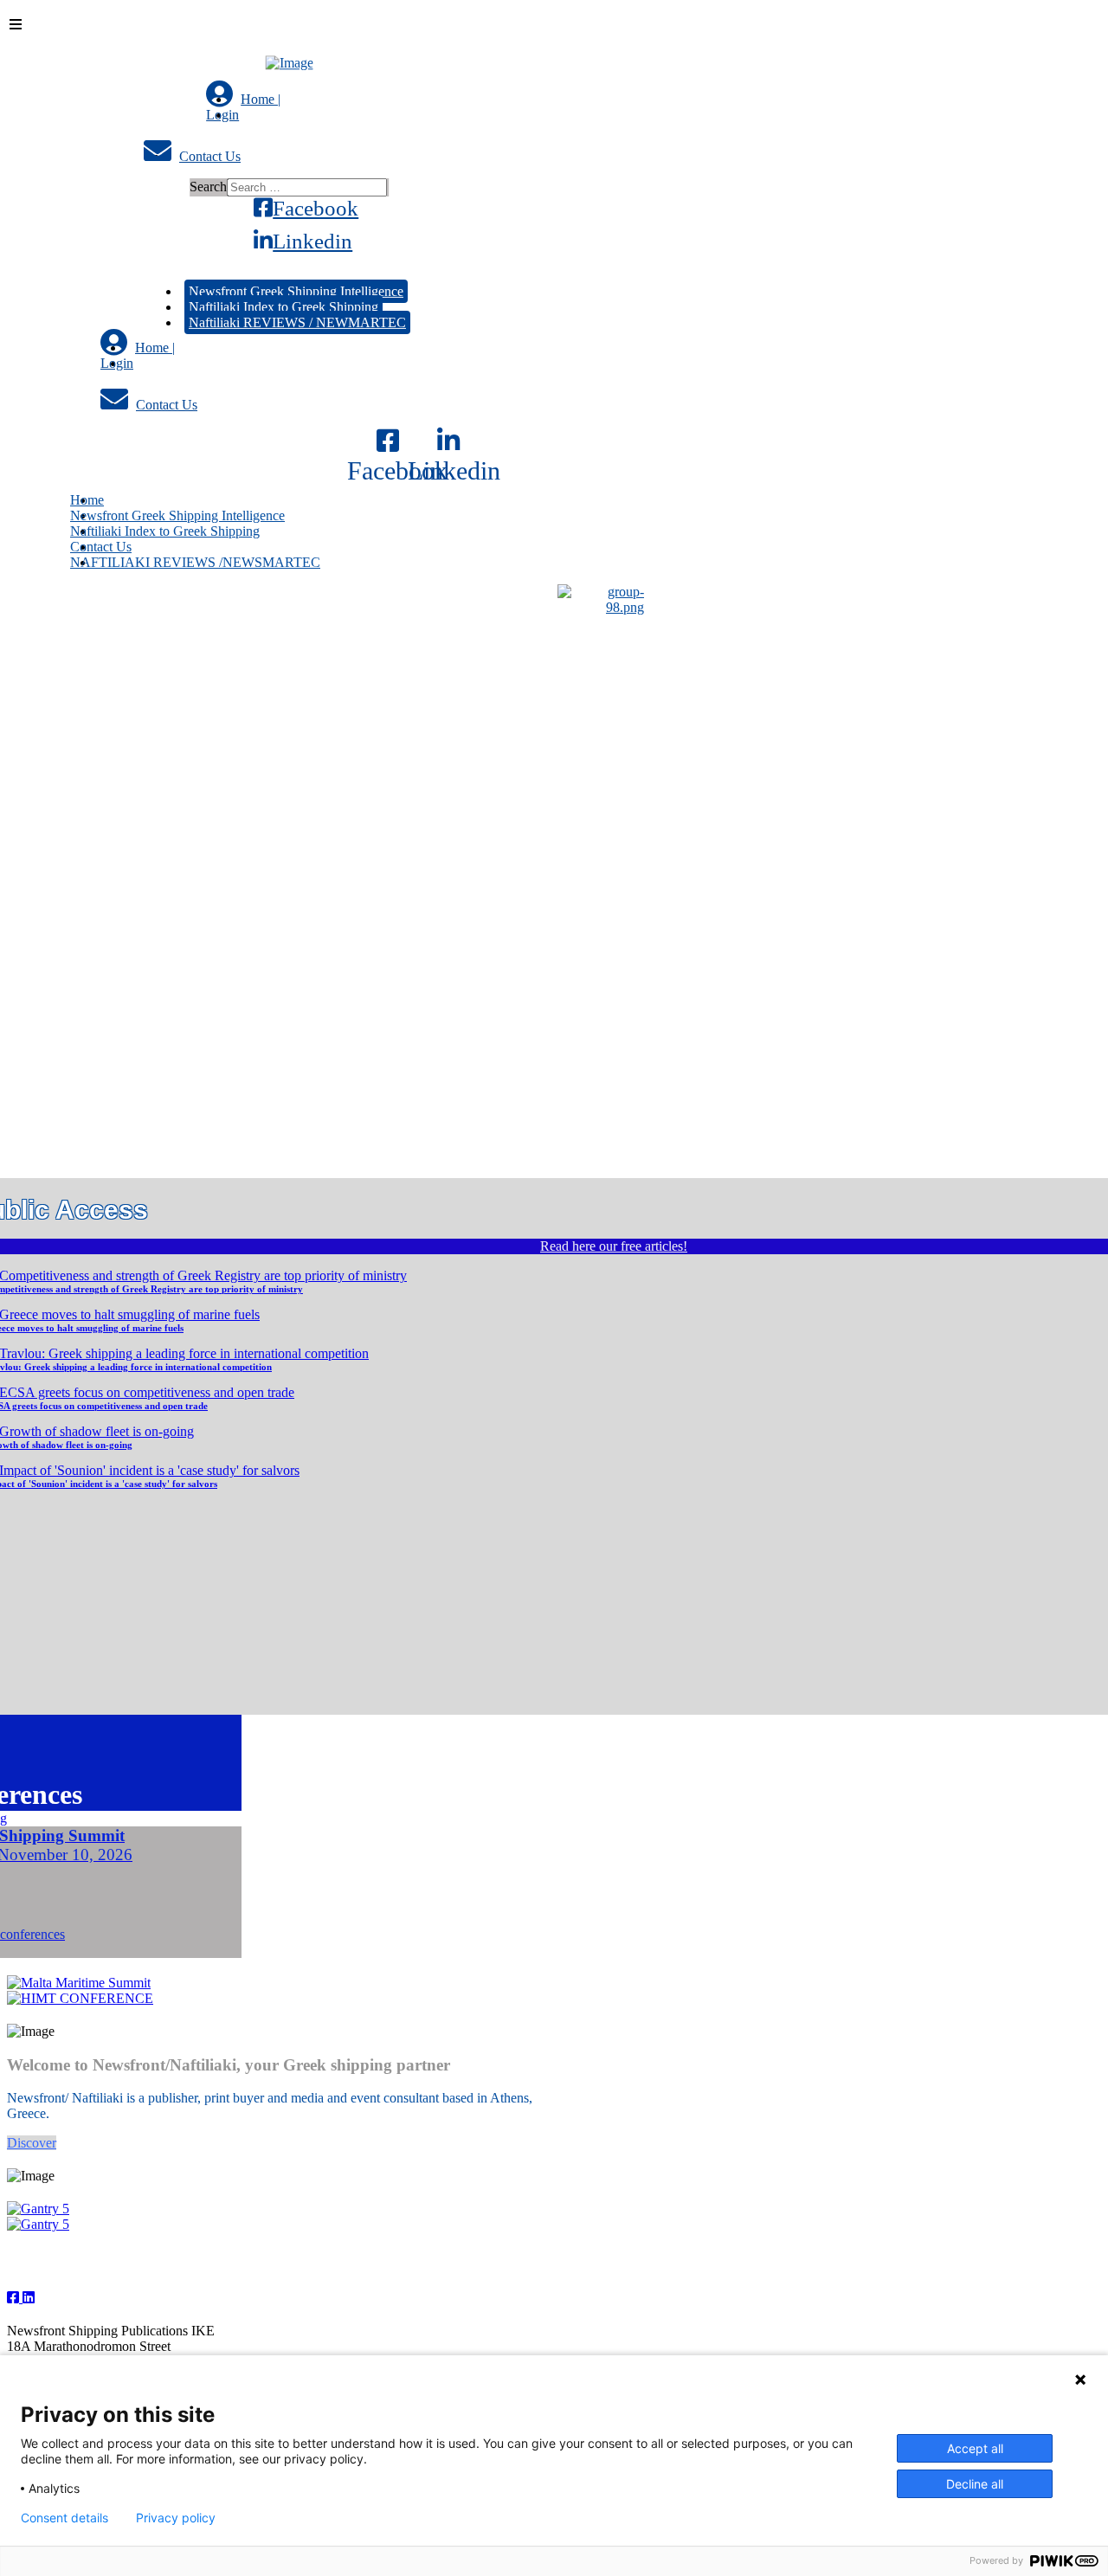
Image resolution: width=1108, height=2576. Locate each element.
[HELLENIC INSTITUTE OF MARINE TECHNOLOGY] (80, 1998)
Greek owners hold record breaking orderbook (283, 674)
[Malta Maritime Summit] (79, 1983)
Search (208, 187)
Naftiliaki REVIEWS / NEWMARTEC (297, 322)
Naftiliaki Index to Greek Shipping (283, 307)
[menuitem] (243, 99)
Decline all (975, 2484)
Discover (32, 2143)
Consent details (64, 2518)
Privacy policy (176, 2518)
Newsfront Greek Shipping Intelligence (296, 291)
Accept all (975, 2448)
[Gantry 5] (38, 2209)
